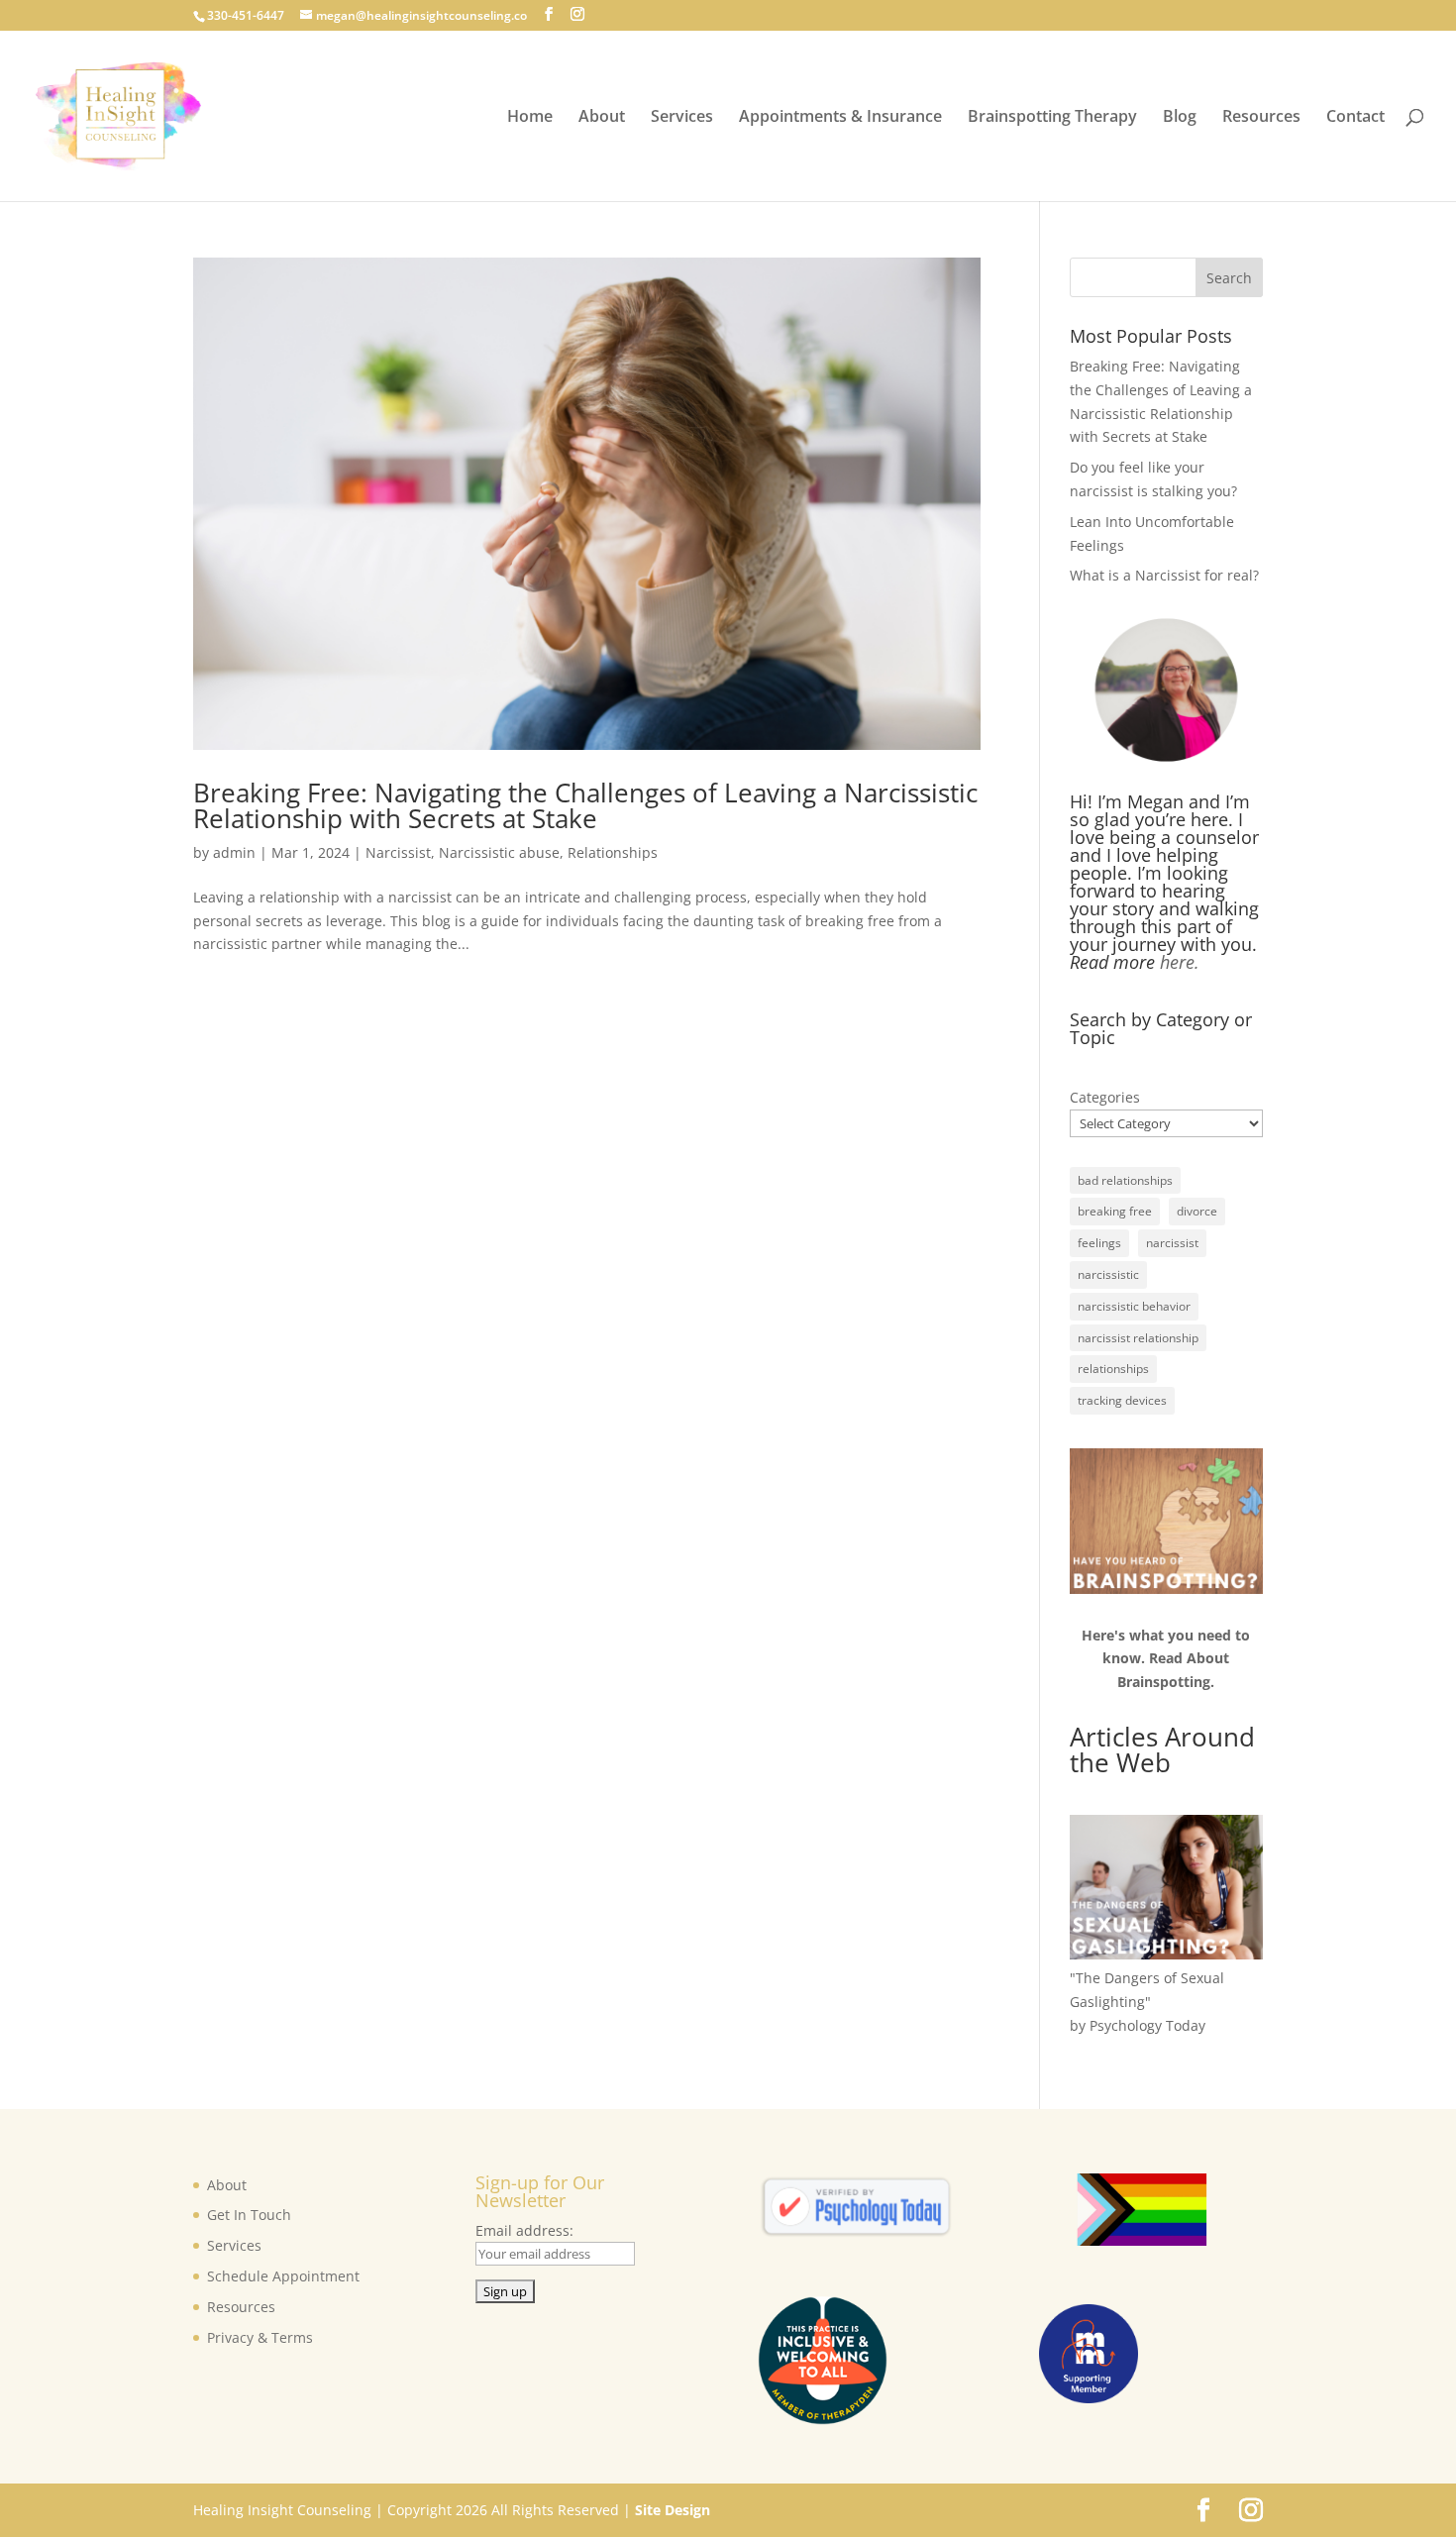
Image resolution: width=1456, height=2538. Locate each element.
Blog (1180, 118)
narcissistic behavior (1134, 1306)
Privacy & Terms (260, 2337)
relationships (1113, 1369)
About (602, 118)
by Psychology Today (1138, 2025)
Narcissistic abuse (499, 852)
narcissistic (1108, 1274)
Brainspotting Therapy (1052, 118)
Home (530, 118)
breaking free (1115, 1211)
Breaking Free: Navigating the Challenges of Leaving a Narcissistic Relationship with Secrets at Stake (585, 805)
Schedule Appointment (283, 2276)
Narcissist (398, 852)
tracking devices (1122, 1400)
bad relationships (1125, 1180)
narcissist (1172, 1243)
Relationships (613, 852)
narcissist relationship (1138, 1338)
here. (1177, 962)
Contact (1355, 118)
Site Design (673, 2510)
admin (234, 852)
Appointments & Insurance (840, 118)
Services (682, 118)
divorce (1197, 1211)
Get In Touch (249, 2215)
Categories (1105, 1097)
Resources (1261, 118)
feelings (1099, 1243)
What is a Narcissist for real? (1164, 575)
